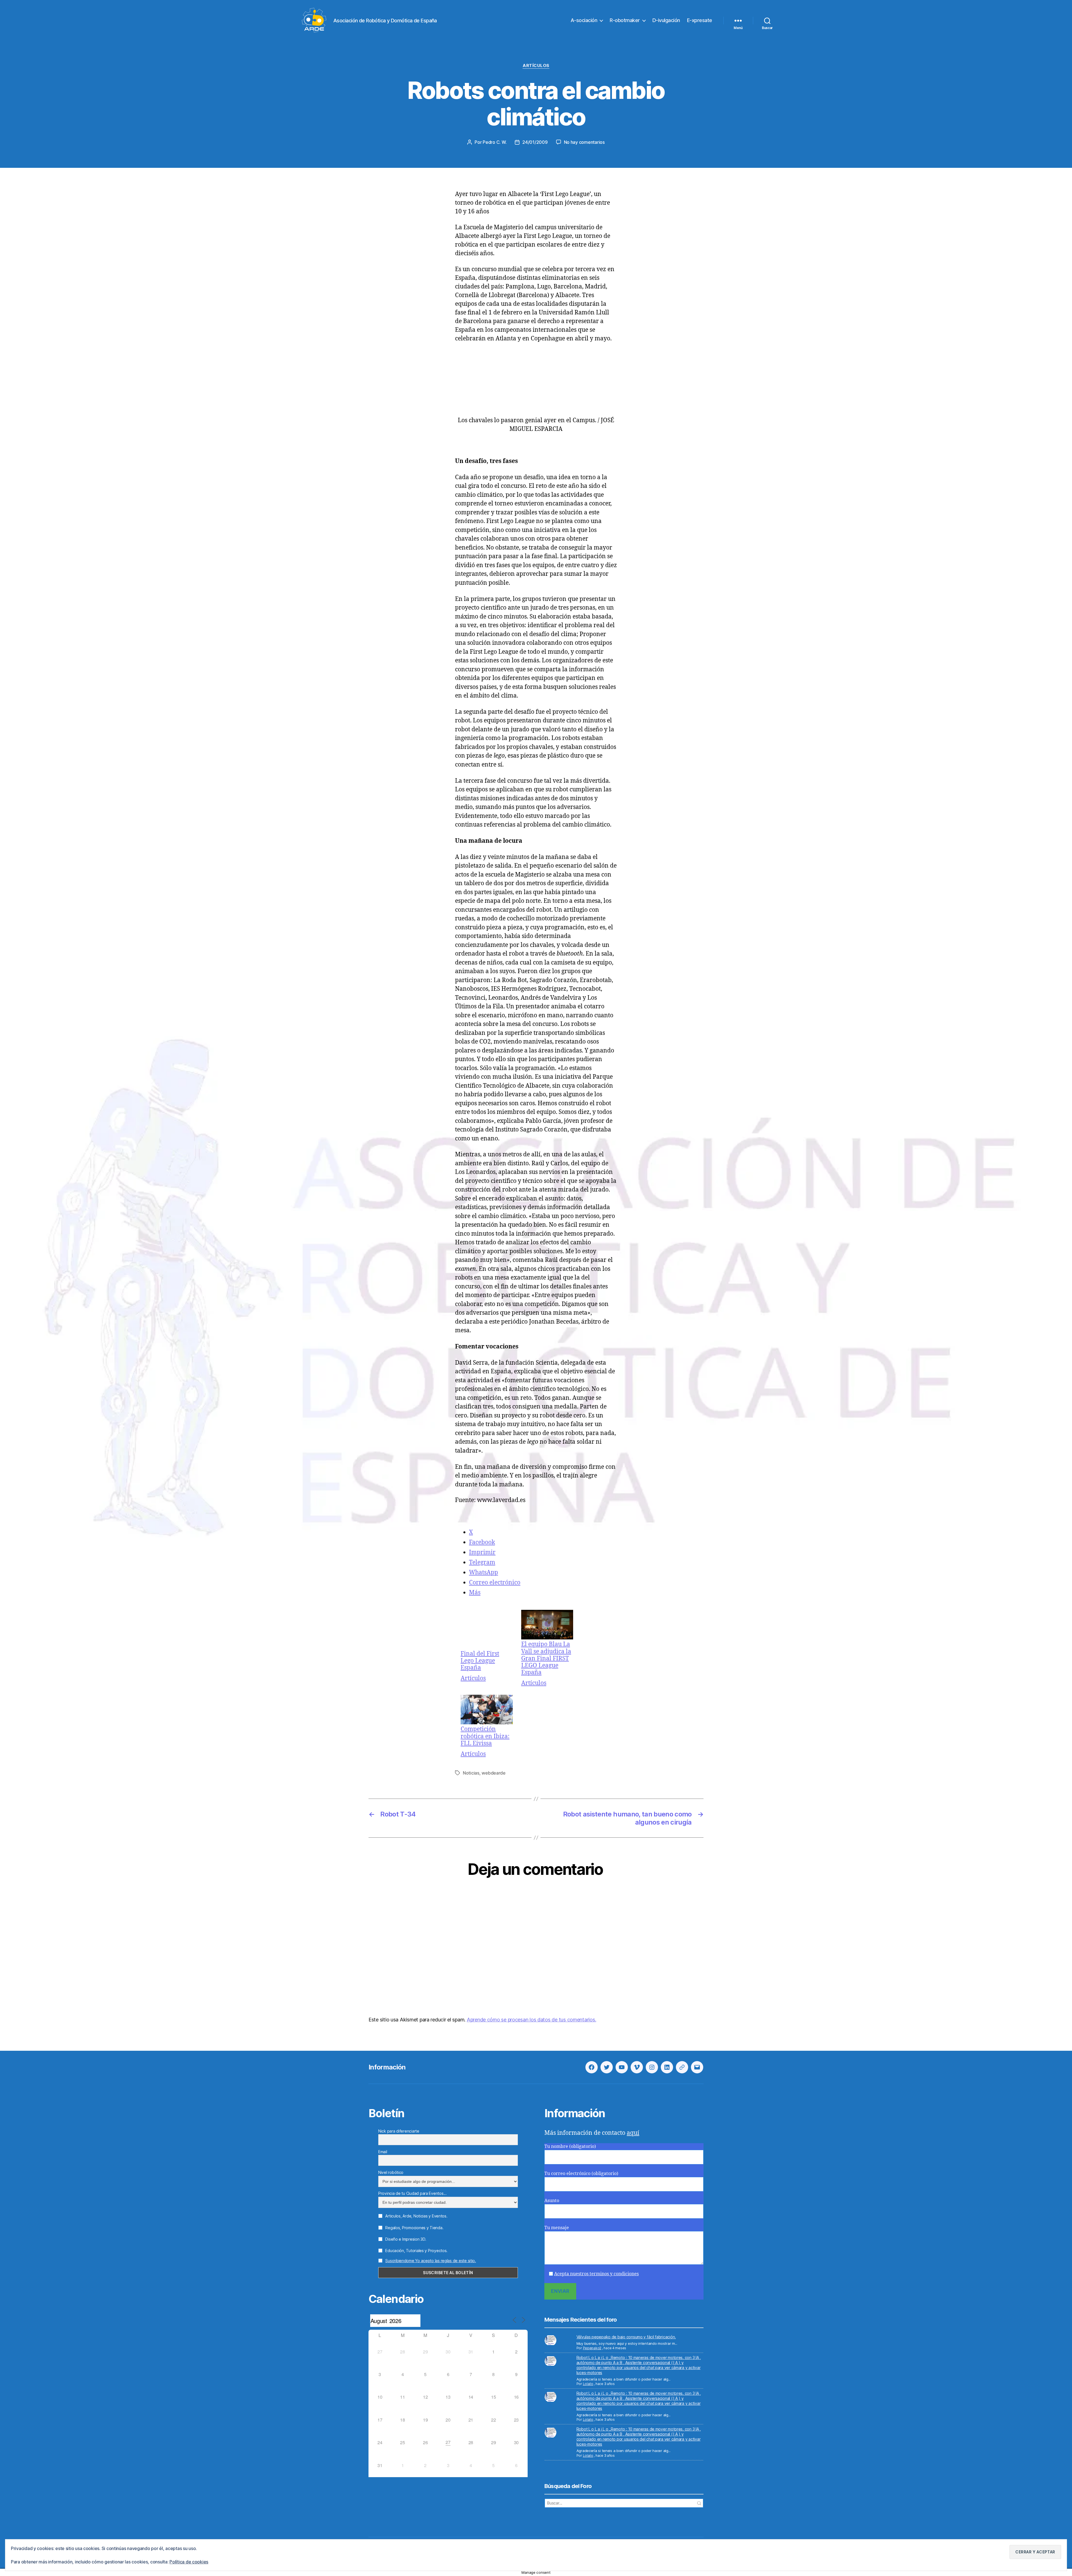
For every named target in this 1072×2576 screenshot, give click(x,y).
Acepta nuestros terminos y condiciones (596, 2274)
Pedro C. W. (495, 142)
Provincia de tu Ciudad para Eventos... (412, 2193)
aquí (633, 2133)
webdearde (494, 1773)
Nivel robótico (391, 2172)
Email (383, 2152)
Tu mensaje (557, 2228)
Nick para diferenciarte (399, 2131)
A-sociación (584, 20)
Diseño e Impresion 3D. (405, 2239)
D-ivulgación (666, 20)
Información (387, 2067)
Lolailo (588, 2384)
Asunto (552, 2201)
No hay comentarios (584, 142)
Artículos (536, 66)
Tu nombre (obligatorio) (570, 2147)
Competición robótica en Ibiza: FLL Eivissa (485, 1736)
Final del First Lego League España (480, 1661)
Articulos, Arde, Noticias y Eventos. (416, 2216)
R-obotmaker (625, 20)
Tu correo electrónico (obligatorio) (581, 2174)
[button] (1035, 2552)
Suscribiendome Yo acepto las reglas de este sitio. (431, 2261)
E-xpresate (700, 20)
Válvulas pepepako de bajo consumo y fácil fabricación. (626, 2337)
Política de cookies (189, 2562)
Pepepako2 (592, 2348)
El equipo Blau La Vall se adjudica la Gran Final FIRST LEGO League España (546, 1658)
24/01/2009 (535, 142)
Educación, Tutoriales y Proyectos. (416, 2251)
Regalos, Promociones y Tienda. (414, 2228)
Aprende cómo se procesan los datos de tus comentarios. (531, 2020)
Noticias (471, 1773)
